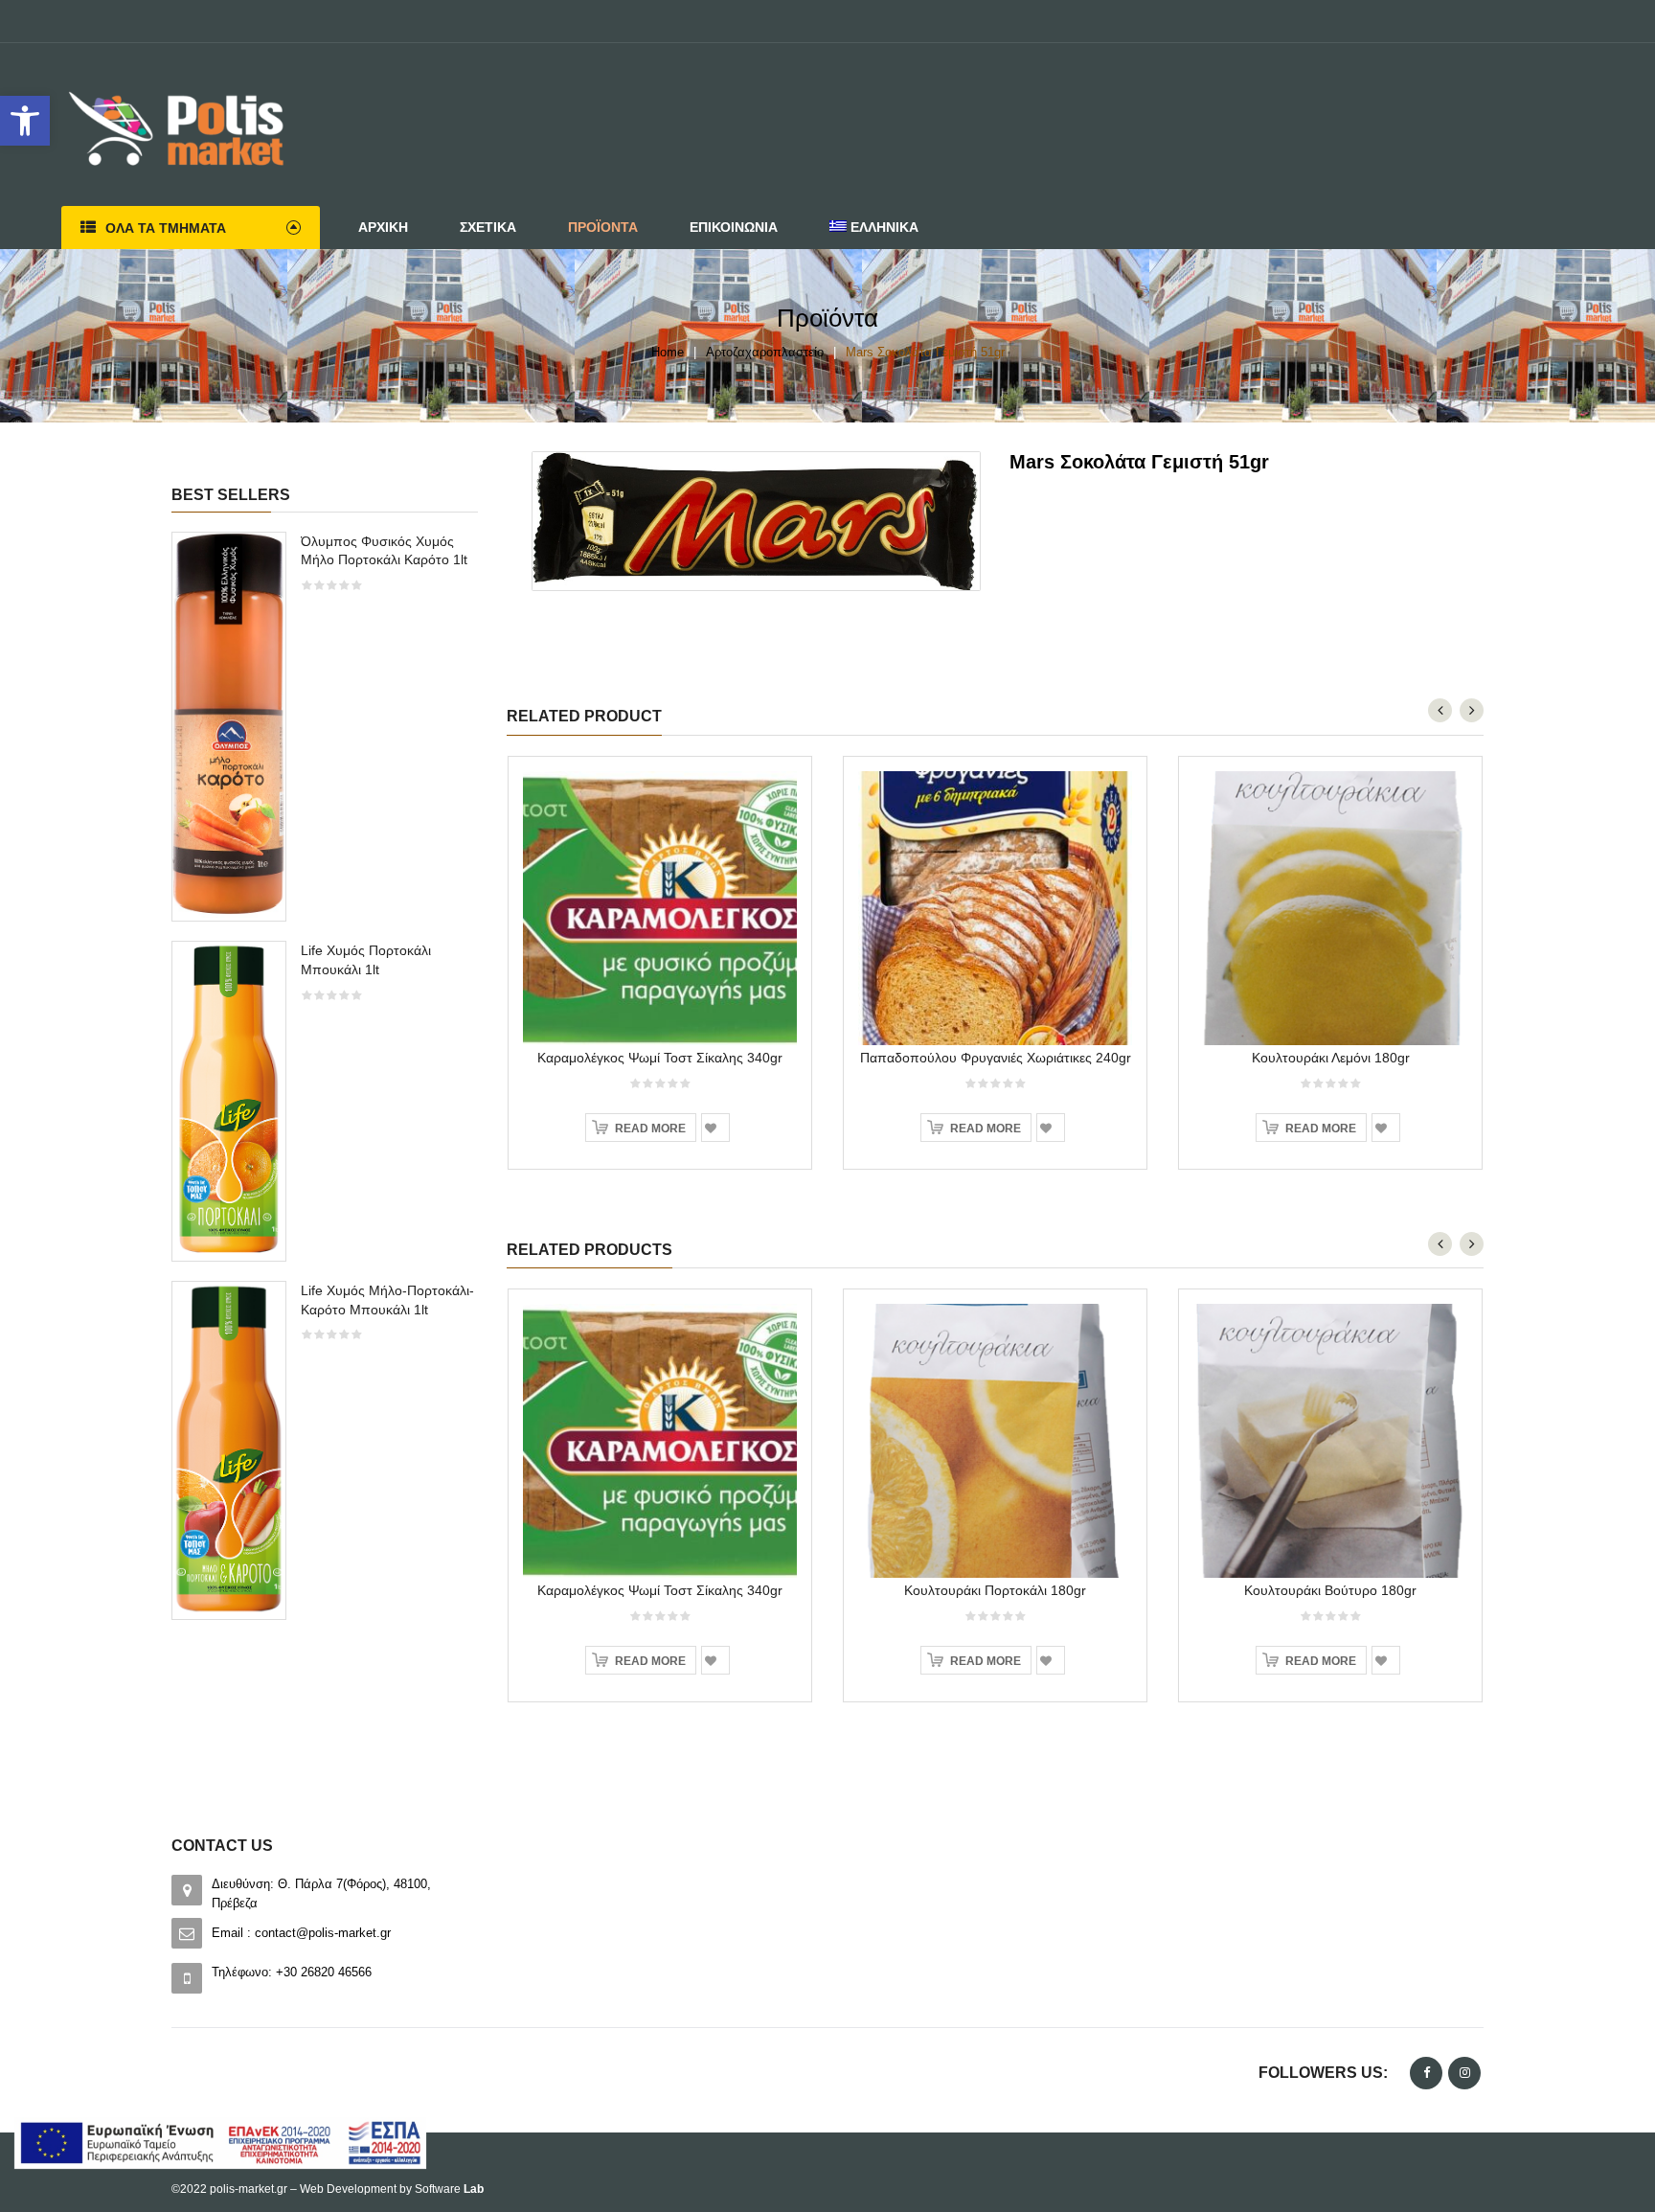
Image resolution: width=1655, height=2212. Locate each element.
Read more (650, 1129)
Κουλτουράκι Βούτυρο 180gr (1330, 1590)
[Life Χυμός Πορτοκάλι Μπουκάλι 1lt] (229, 1099)
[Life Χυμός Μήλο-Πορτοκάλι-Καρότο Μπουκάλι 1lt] (229, 1449)
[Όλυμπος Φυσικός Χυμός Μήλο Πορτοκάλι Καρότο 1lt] (229, 726)
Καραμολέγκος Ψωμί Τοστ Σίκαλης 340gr (660, 1058)
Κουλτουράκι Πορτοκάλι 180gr (995, 1590)
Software (449, 2189)
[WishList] (715, 1128)
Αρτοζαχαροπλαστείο (765, 352)
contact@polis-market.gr (323, 1933)
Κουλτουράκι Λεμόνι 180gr (1331, 1058)
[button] (25, 121)
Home (668, 352)
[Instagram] (1464, 2073)
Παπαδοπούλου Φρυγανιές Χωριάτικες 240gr (996, 1058)
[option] (325, 1085)
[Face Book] (1426, 2073)
